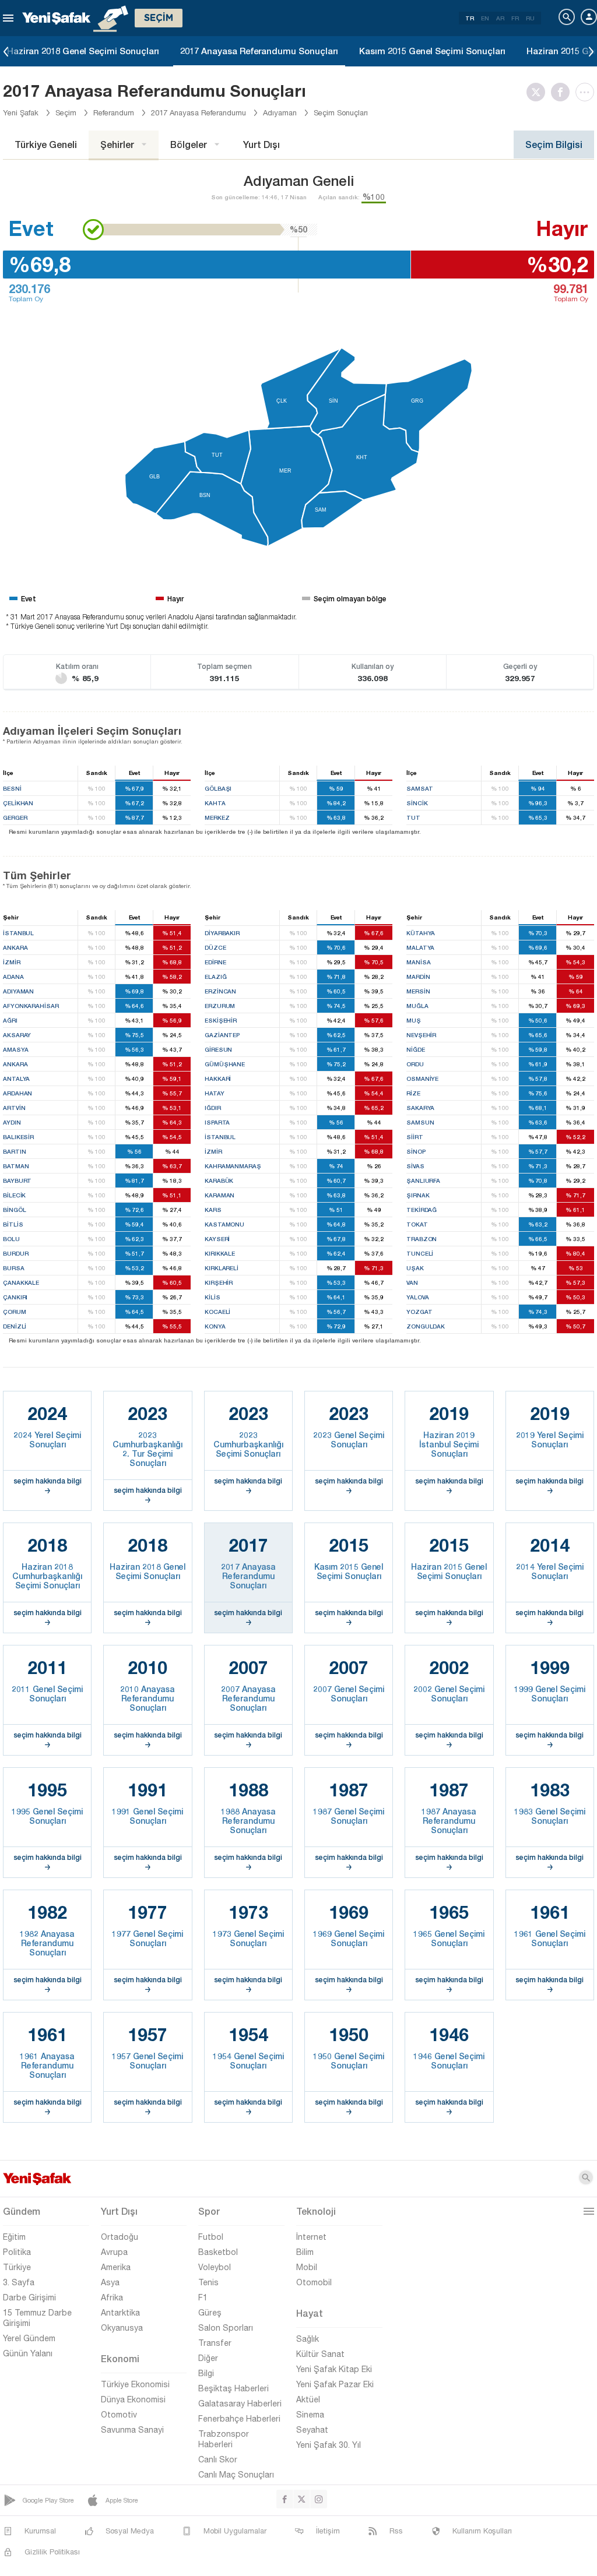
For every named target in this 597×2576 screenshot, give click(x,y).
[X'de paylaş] (539, 92)
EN (485, 18)
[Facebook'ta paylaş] (563, 92)
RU (530, 18)
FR (515, 18)
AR (500, 18)
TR (470, 18)
